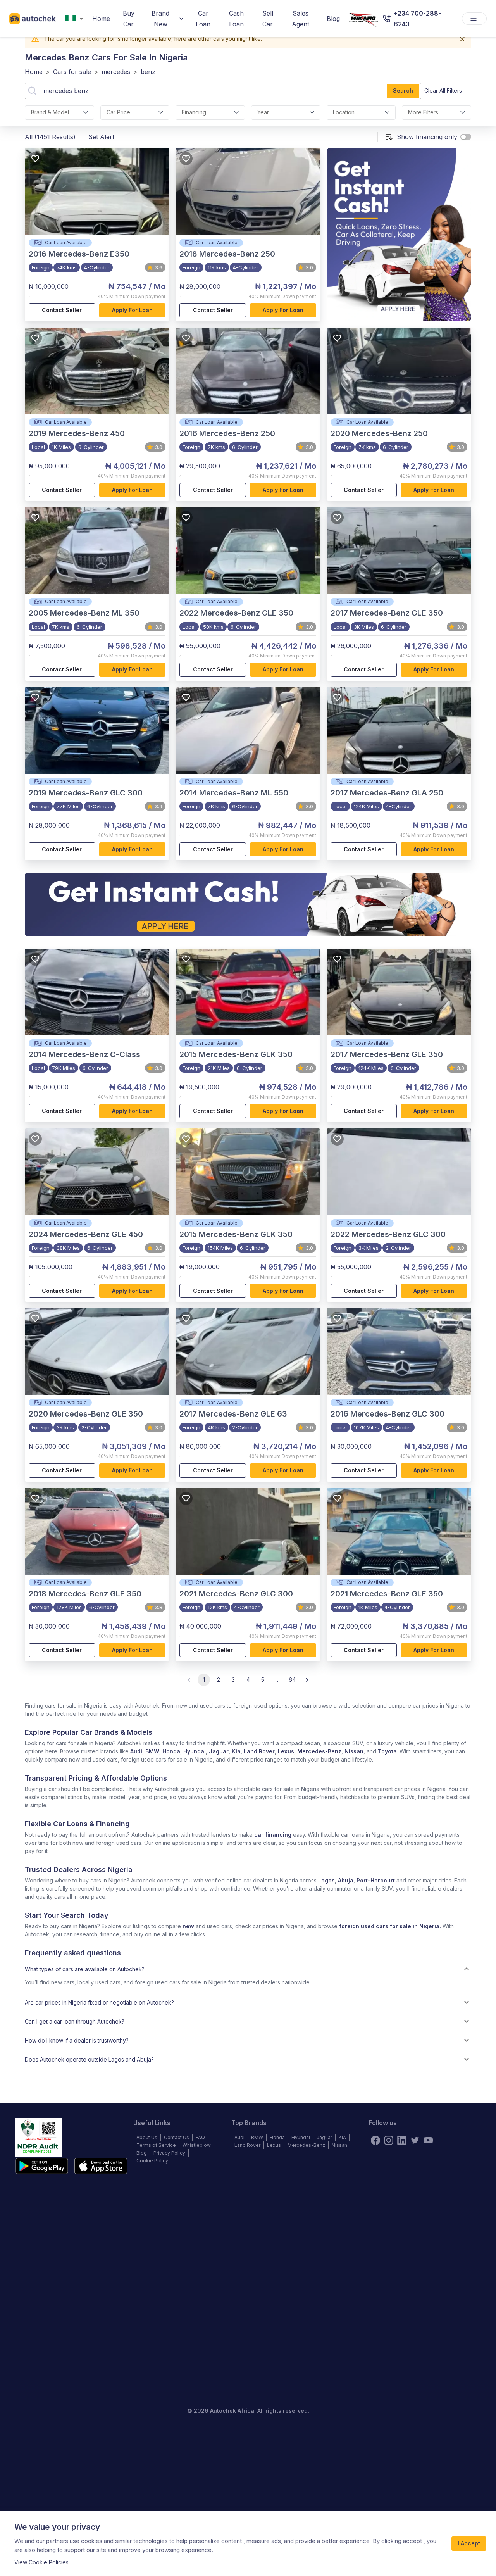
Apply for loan (132, 310)
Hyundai (195, 1751)
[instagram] (389, 2140)
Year (263, 112)
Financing (194, 112)
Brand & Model (50, 112)
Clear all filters (443, 91)
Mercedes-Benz (319, 1751)
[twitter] (415, 2140)
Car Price (118, 112)
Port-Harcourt (376, 1880)
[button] (248, 1969)
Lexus (286, 1751)
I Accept (469, 2543)
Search (403, 91)
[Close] (462, 39)
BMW (152, 1751)
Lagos (326, 1880)
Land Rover (259, 1751)
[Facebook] (375, 2140)
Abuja (346, 1880)
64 (292, 1680)
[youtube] (428, 2140)
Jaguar (219, 1751)
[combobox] (76, 19)
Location (344, 112)
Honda (171, 1751)
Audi (136, 1751)
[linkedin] (402, 2140)
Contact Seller (62, 310)
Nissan (354, 1751)
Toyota (387, 1751)
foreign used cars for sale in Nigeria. (390, 1926)
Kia (236, 1751)
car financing (273, 1835)
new (188, 1926)
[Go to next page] (307, 1680)
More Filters (423, 112)
